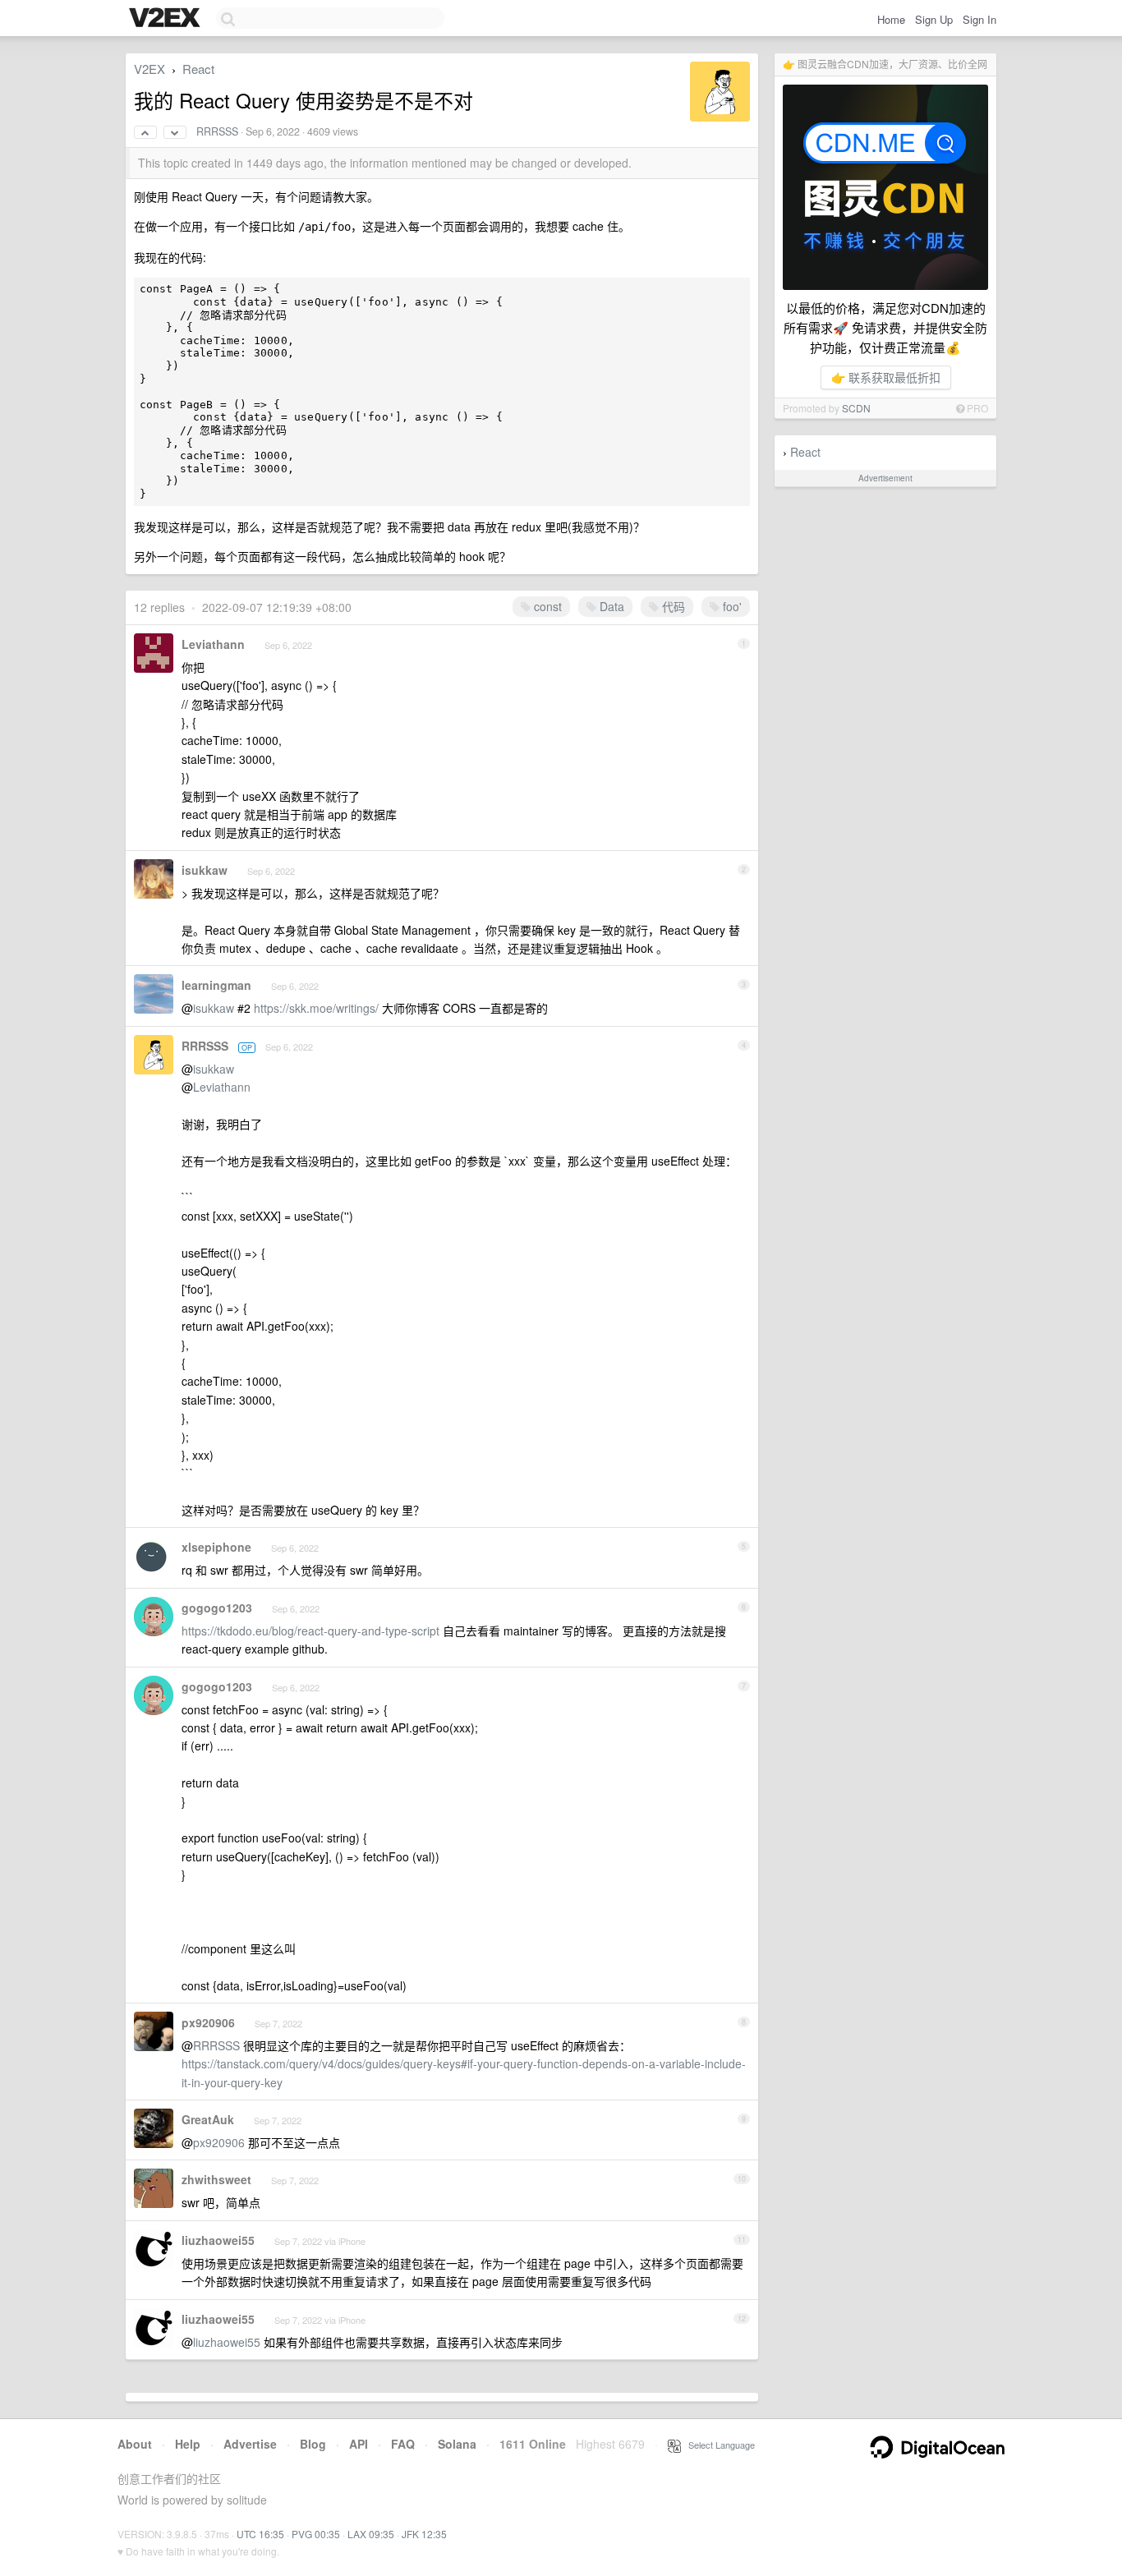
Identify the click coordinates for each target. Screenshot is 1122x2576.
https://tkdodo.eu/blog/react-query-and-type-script (310, 1631)
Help (188, 2444)
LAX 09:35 (371, 2534)
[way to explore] (167, 19)
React (805, 452)
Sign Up (934, 19)
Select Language (718, 2445)
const (546, 606)
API (359, 2444)
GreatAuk (208, 2119)
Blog (313, 2444)
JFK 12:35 (424, 2534)
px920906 (208, 2022)
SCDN (856, 408)
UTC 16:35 (260, 2534)
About (135, 2444)
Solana (457, 2444)
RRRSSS (217, 131)
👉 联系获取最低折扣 (886, 377)
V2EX (149, 69)
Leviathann (213, 644)
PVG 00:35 (316, 2534)
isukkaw (205, 870)
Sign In (979, 19)
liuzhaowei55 (218, 2240)
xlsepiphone (216, 1547)
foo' (731, 606)
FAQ (403, 2444)
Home (891, 19)
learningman (216, 985)
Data (610, 606)
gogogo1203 (217, 1608)
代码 (672, 606)
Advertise (250, 2444)
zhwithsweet (216, 2179)
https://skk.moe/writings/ (316, 1008)
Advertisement (885, 478)
